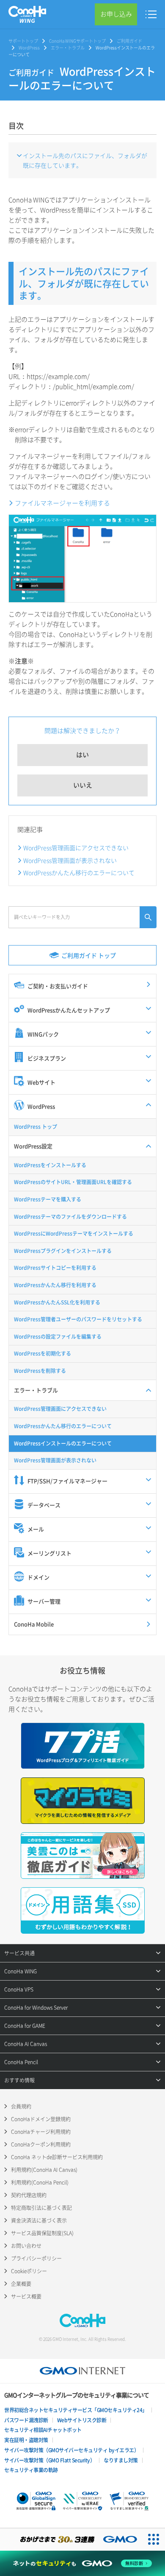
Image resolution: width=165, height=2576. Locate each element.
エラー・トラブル (68, 48)
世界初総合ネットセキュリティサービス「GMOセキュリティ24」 (76, 2410)
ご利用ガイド (129, 41)
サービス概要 (26, 2296)
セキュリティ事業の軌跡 (31, 2470)
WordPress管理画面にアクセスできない (76, 848)
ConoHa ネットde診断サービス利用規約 (57, 2157)
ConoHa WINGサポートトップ (77, 41)
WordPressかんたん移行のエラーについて (79, 872)
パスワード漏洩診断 (26, 2420)
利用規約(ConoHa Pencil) (40, 2182)
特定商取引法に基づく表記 (41, 2208)
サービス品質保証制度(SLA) (42, 2233)
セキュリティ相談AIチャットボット (43, 2430)
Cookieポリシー (29, 2271)
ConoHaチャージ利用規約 (41, 2132)
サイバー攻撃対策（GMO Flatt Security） (49, 2460)
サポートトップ (23, 41)
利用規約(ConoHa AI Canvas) (44, 2170)
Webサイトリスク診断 (82, 2420)
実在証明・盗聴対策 (26, 2440)
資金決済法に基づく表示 (39, 2220)
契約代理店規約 (29, 2195)
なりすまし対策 (121, 2460)
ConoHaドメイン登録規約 (41, 2119)
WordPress (29, 48)
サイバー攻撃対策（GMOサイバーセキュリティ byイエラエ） (71, 2450)
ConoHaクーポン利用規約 (41, 2144)
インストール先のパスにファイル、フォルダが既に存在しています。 (85, 160)
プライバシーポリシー (36, 2258)
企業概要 (21, 2284)
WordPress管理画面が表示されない (70, 860)
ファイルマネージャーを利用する (62, 503)
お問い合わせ (26, 2246)
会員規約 (21, 2106)
